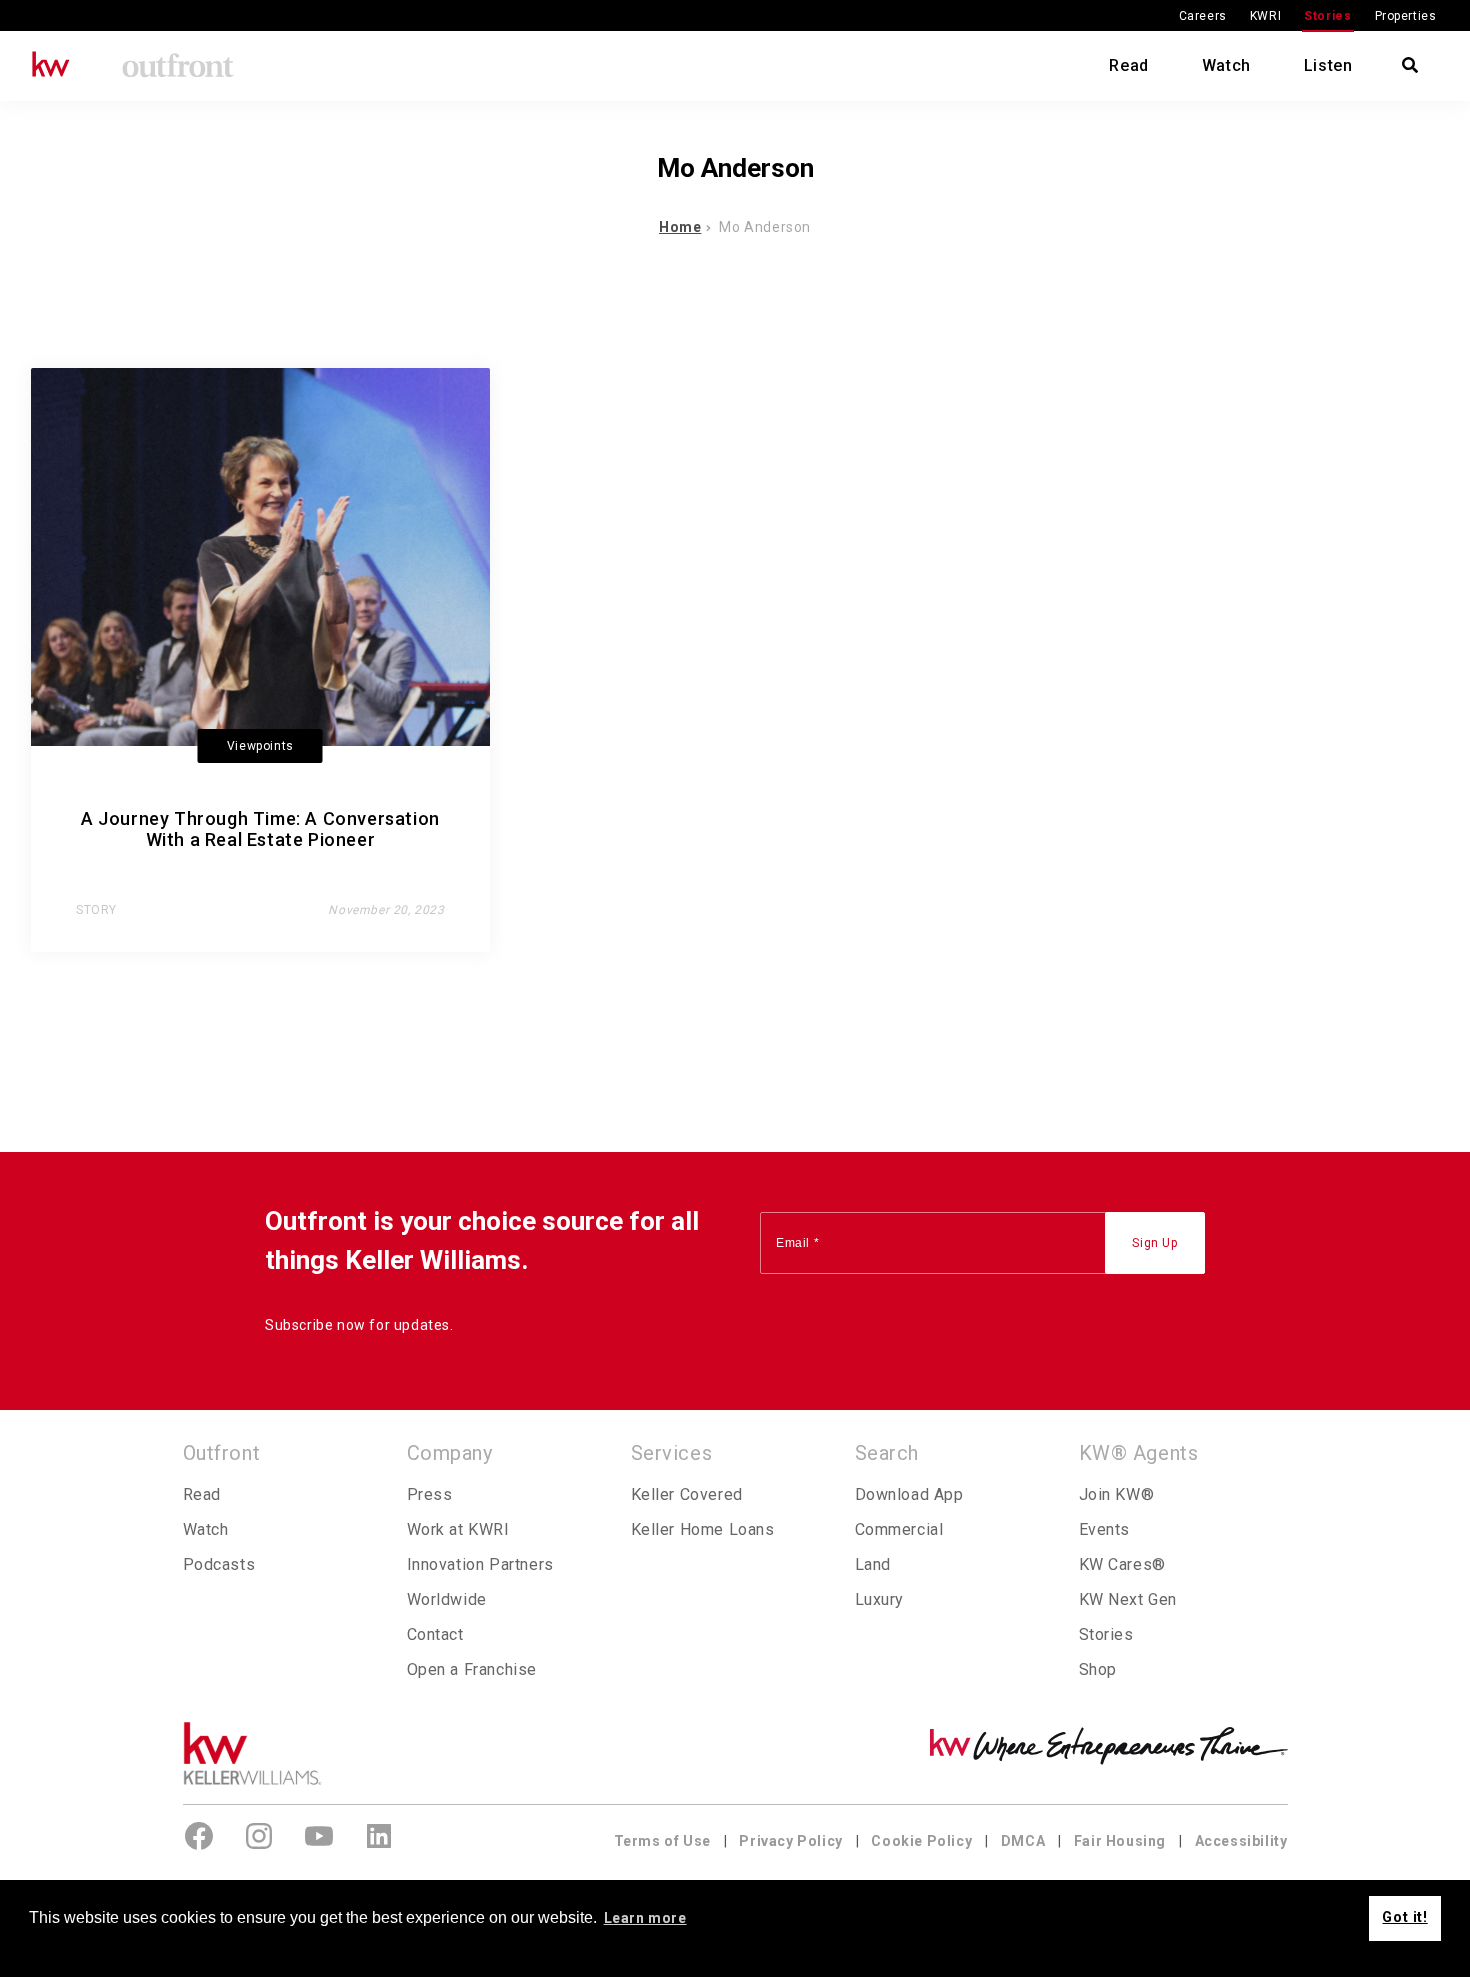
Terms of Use (662, 1841)
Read (1128, 65)
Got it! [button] (1404, 1917)
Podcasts (219, 1564)
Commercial (899, 1529)
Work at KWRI (458, 1529)
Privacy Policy (790, 1841)
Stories (1327, 16)
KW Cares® (1122, 1564)
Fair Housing (1120, 1841)
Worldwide (447, 1599)
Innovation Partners (480, 1564)
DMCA (1023, 1841)
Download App (909, 1494)
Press (430, 1494)
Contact (435, 1634)
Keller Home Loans (703, 1529)
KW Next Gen (1128, 1599)
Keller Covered (687, 1494)
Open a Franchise (472, 1669)
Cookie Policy (921, 1841)
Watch (1226, 65)
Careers (1203, 16)
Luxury (880, 1599)
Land (873, 1564)
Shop (1098, 1669)
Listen (1328, 65)
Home (680, 227)
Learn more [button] (645, 1918)
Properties (1406, 16)
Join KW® (1117, 1494)
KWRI (1265, 16)
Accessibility (1241, 1841)
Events (1105, 1529)
